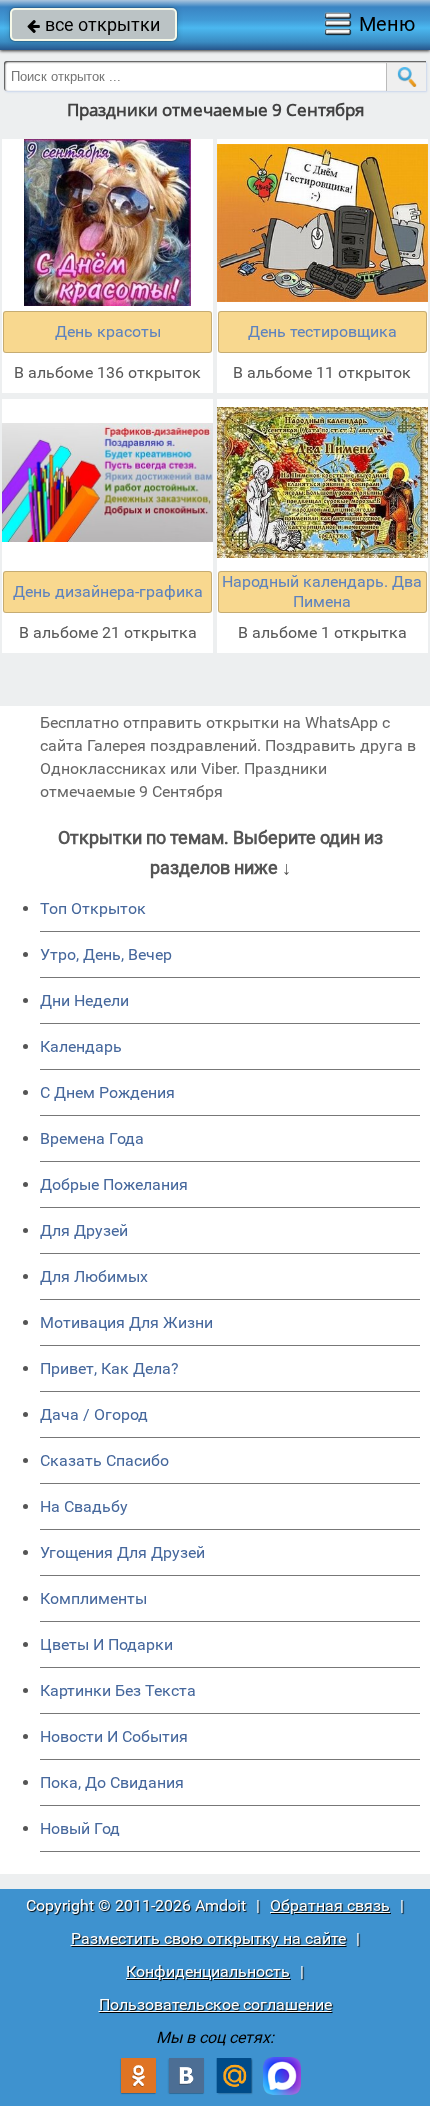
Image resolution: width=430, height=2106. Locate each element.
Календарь (81, 1046)
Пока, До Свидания (112, 1782)
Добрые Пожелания (114, 1184)
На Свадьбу (84, 1506)
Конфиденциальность (208, 1971)
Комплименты (93, 1598)
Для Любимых (94, 1276)
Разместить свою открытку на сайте (208, 1938)
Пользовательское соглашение (215, 2004)
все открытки (93, 24)
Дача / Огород (94, 1414)
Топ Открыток (93, 908)
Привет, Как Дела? (109, 1368)
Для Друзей (84, 1230)
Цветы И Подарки (106, 1644)
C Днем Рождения (107, 1092)
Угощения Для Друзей (122, 1552)
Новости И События (114, 1736)
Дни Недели (84, 1000)
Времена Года (92, 1138)
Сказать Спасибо (104, 1460)
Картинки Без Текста (118, 1690)
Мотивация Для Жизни (126, 1322)
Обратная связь (330, 1905)
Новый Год (80, 1828)
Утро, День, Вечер (106, 954)
